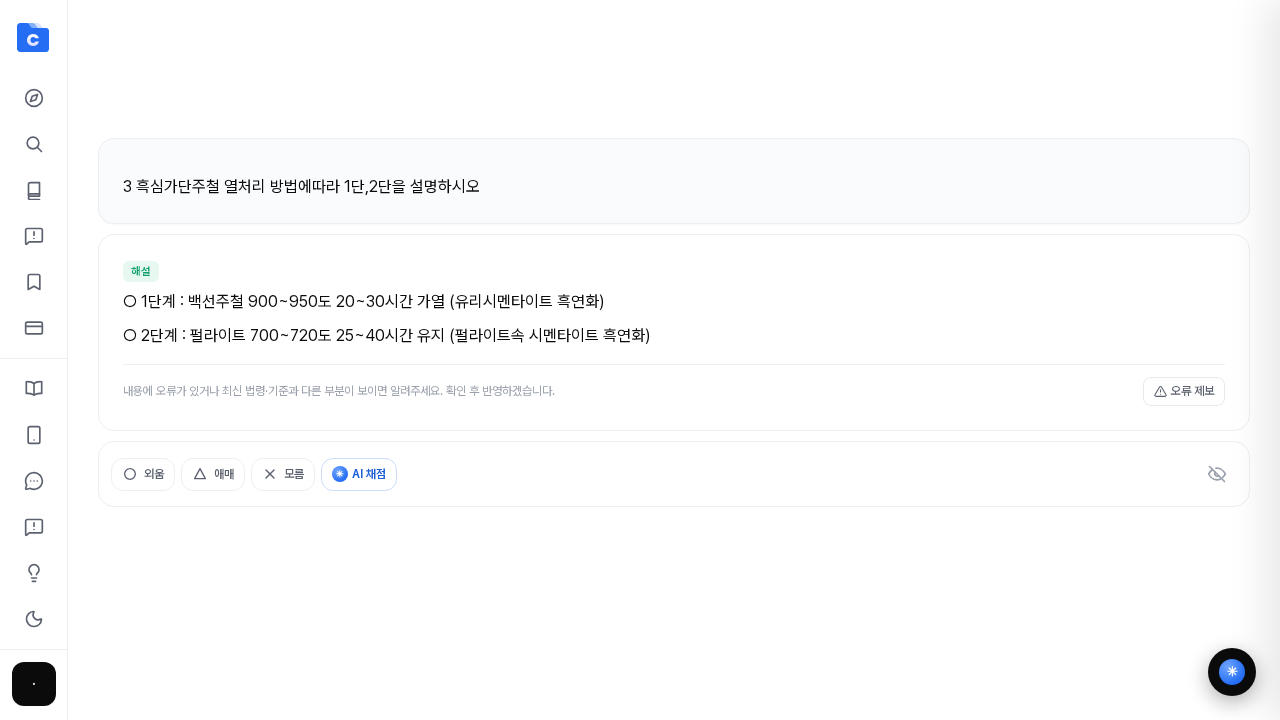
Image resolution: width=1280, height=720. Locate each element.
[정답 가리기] (1217, 474)
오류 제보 (1192, 391)
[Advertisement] (674, 78)
